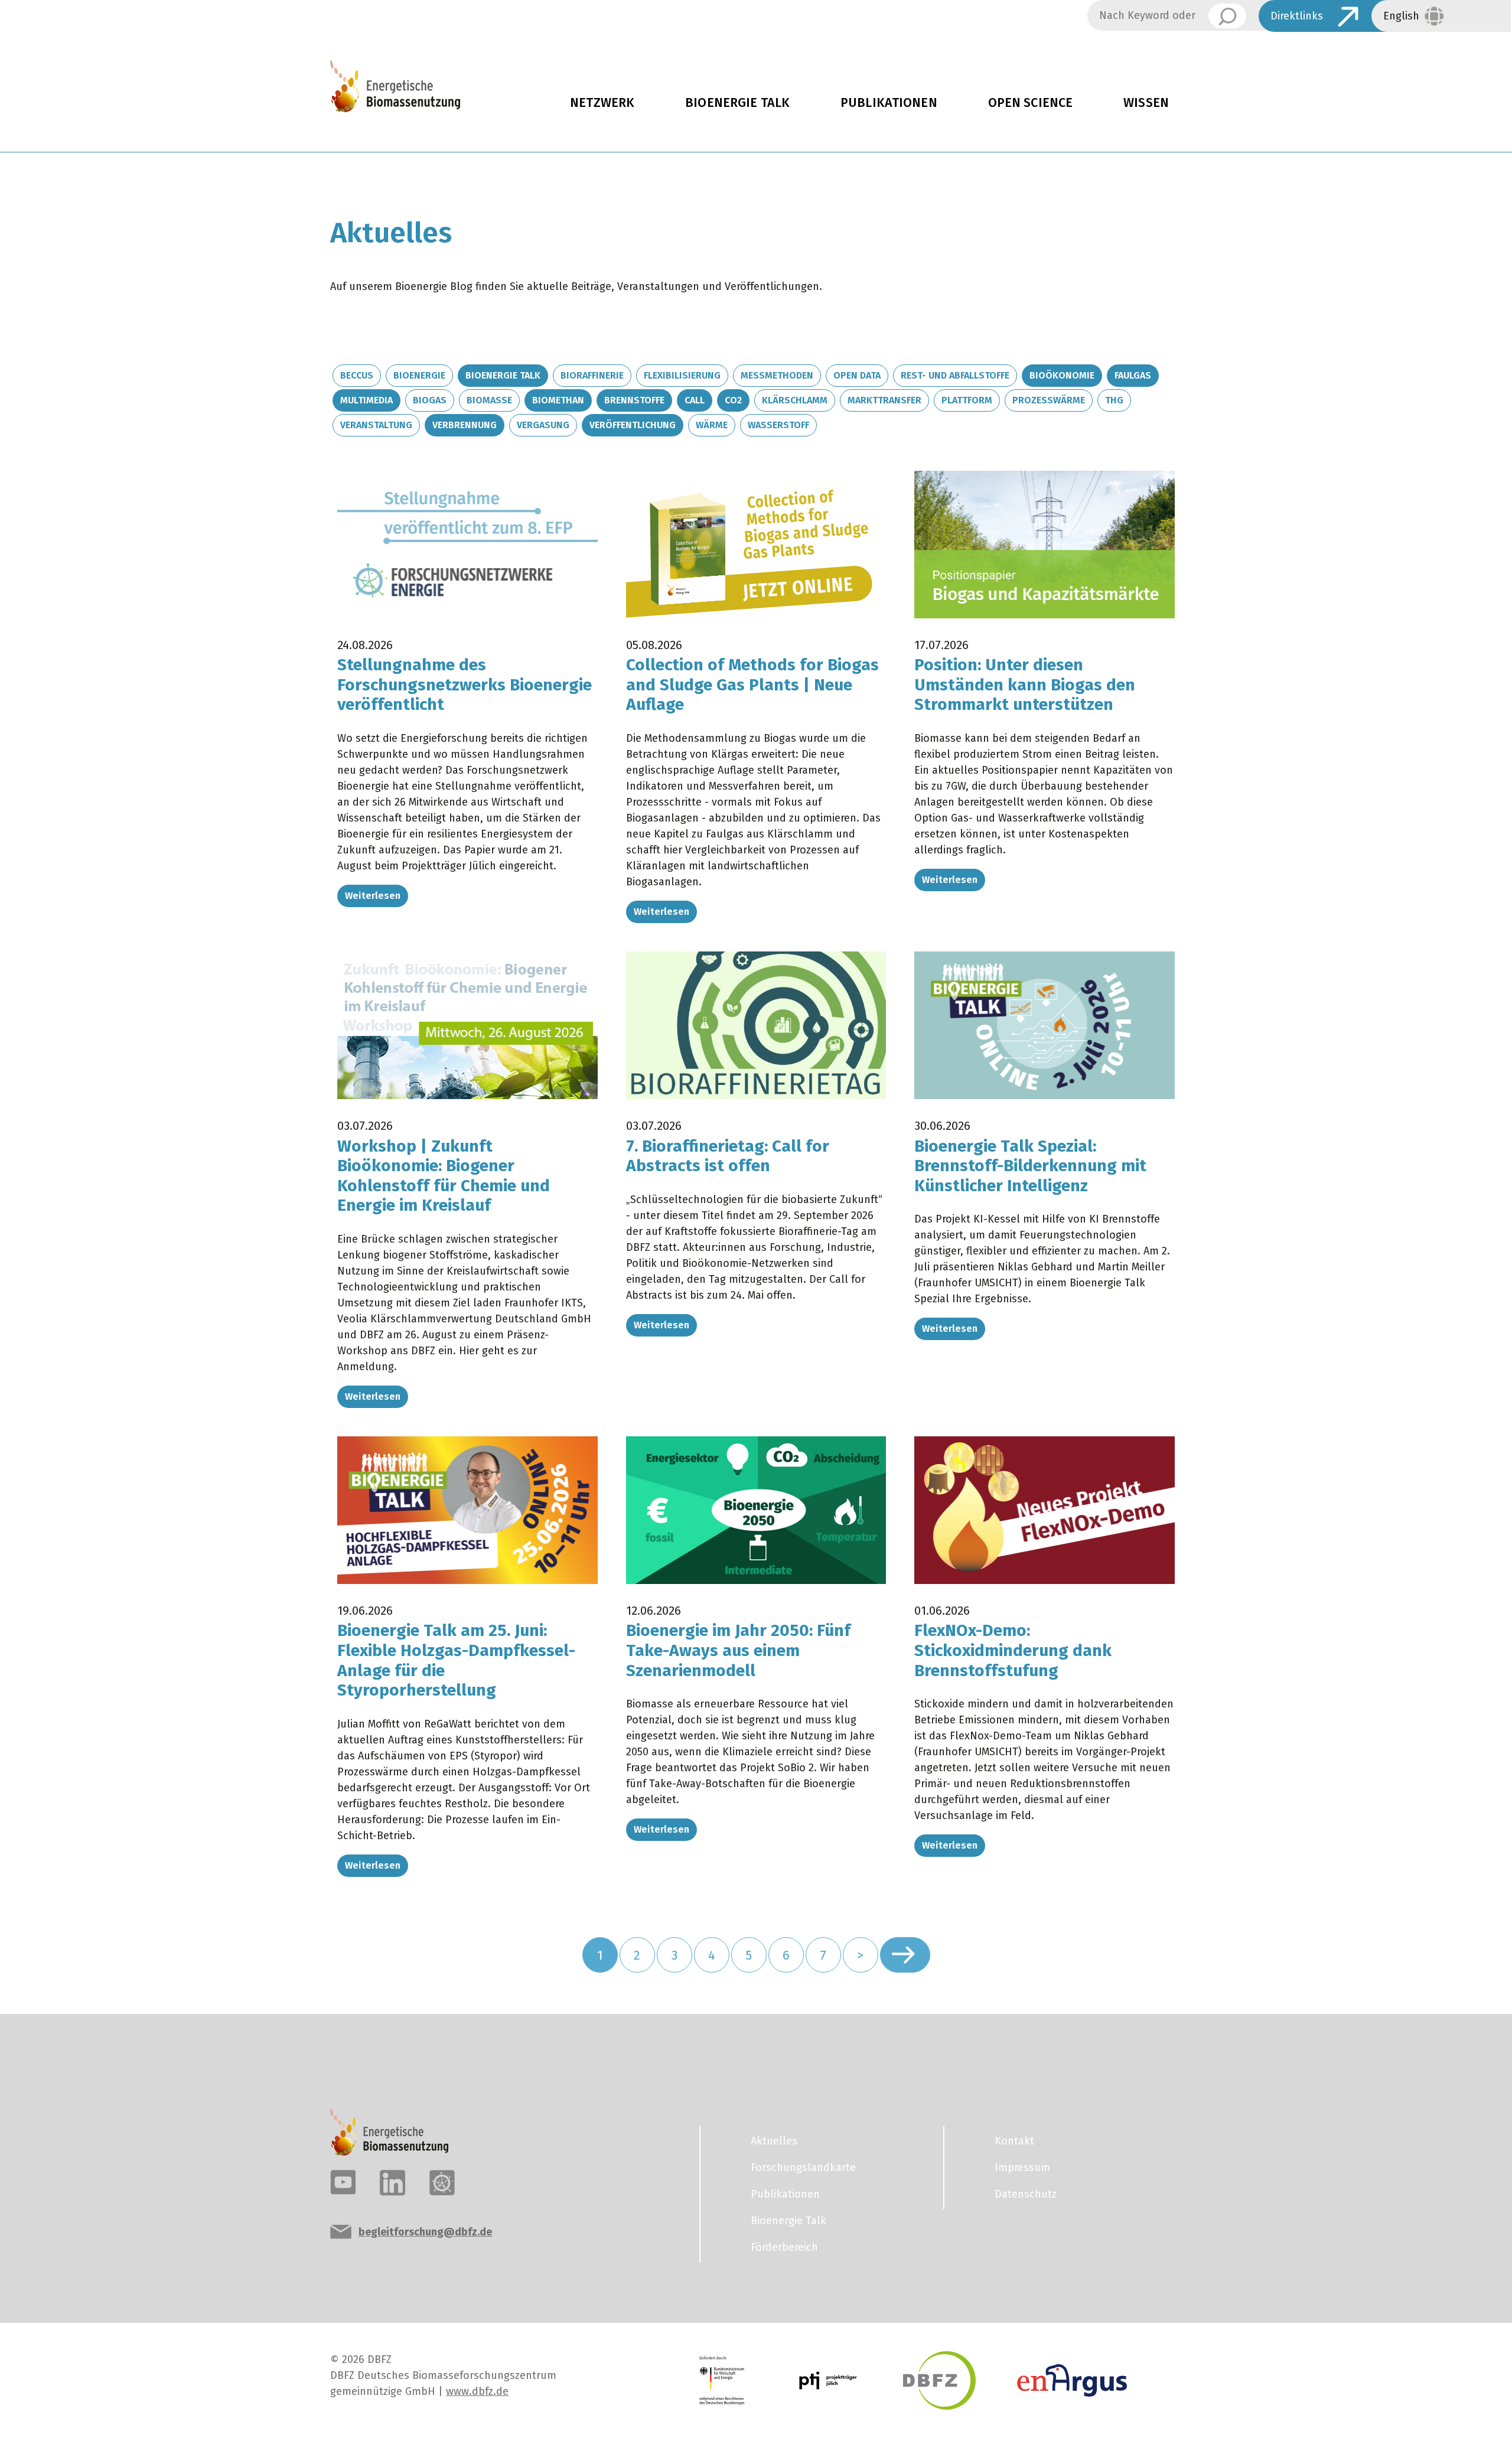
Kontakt (1014, 2141)
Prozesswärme (1049, 400)
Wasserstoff (778, 425)
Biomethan (558, 400)
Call (695, 400)
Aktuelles (774, 2141)
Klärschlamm (795, 400)
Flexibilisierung (682, 375)
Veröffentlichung (633, 425)
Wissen (1146, 103)
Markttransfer (884, 400)
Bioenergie (419, 375)
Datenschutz (1026, 2194)
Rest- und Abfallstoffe (955, 375)
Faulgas (1133, 375)
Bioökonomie (1062, 375)
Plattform (967, 400)
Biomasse (489, 400)
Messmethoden (777, 375)
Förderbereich (784, 2247)
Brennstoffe (634, 400)
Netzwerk (602, 103)
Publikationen (889, 103)
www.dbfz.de (477, 2391)
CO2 (733, 400)
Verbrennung (465, 425)
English (1401, 16)
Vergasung (543, 425)
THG (1114, 400)
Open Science (1031, 103)
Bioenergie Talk (737, 103)
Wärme (712, 425)
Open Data (857, 375)
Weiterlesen (373, 896)
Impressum (1022, 2168)
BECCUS (357, 375)
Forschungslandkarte (803, 2168)
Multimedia (366, 400)
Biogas (430, 400)
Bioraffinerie (592, 375)
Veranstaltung (376, 425)
